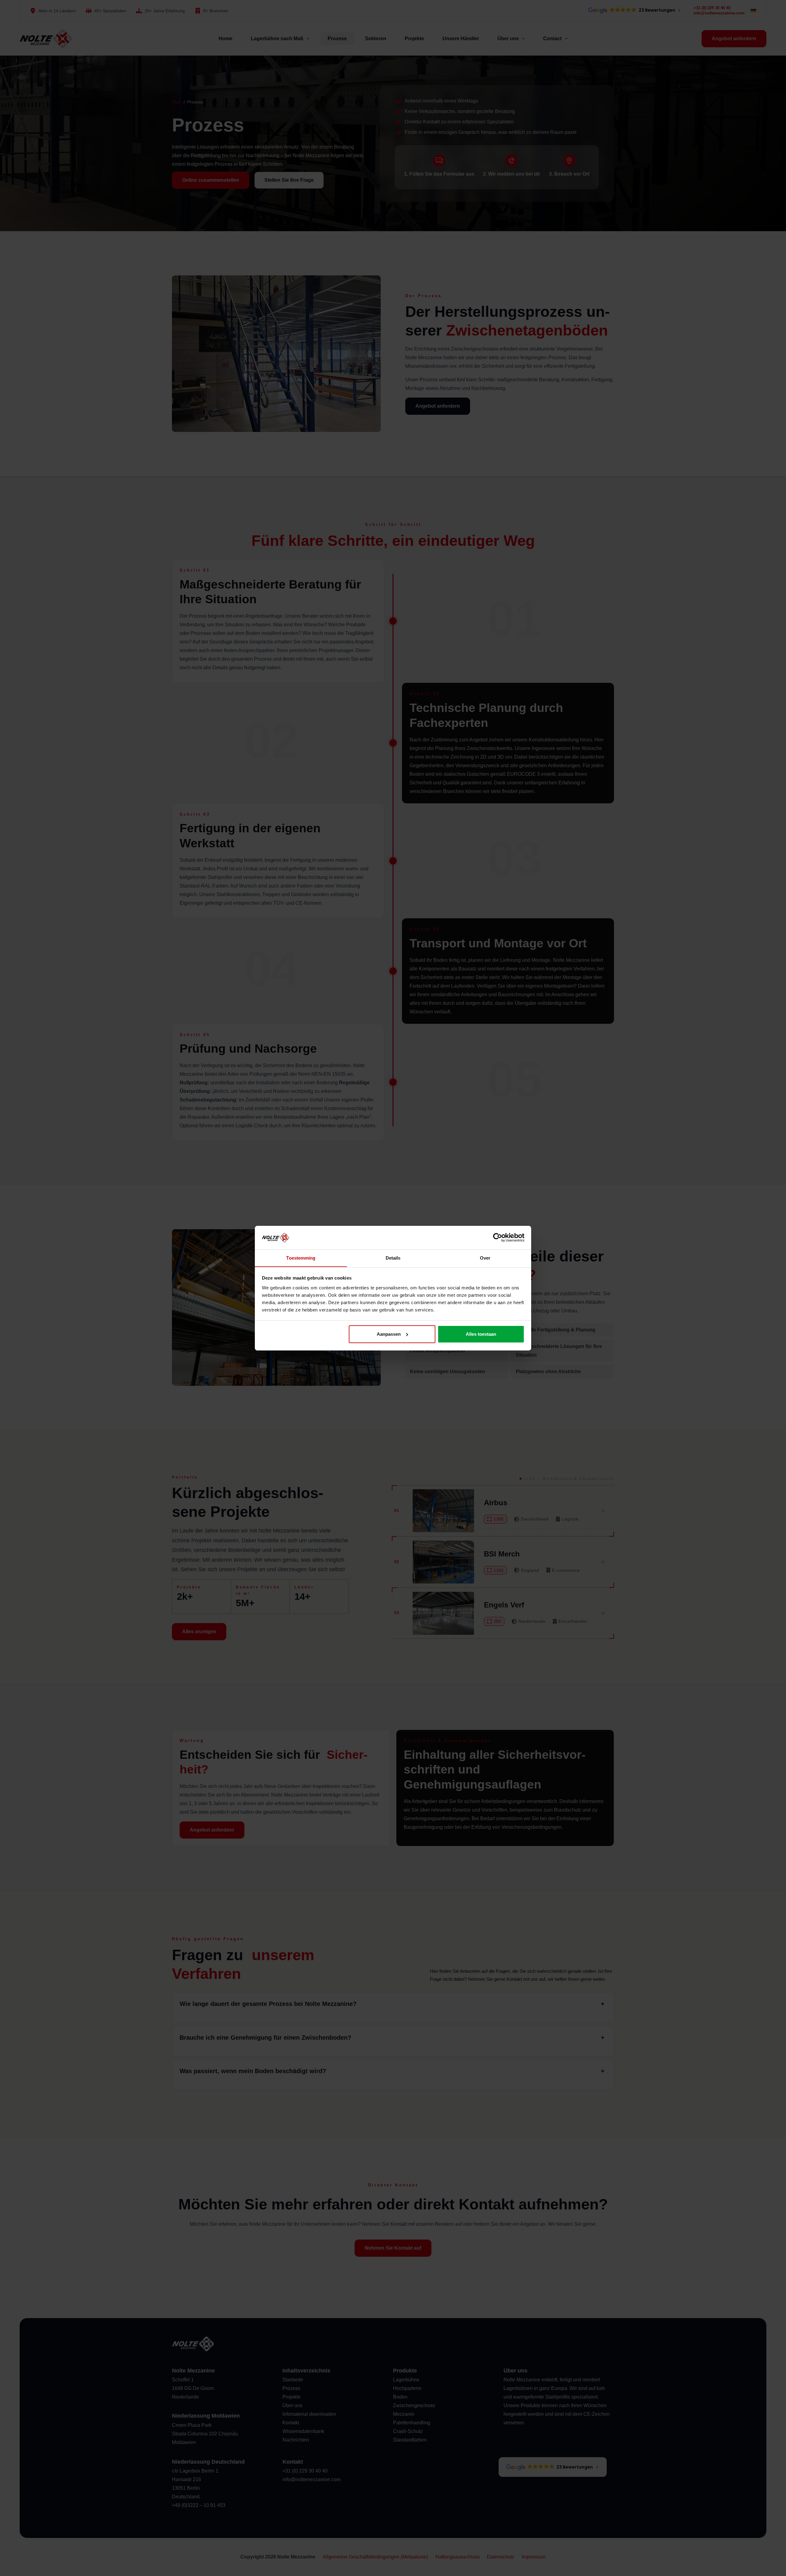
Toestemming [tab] (301, 1258)
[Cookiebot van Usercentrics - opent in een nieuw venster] (498, 1237)
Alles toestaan (481, 1334)
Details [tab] (393, 1258)
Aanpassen (389, 1334)
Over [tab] (485, 1258)
